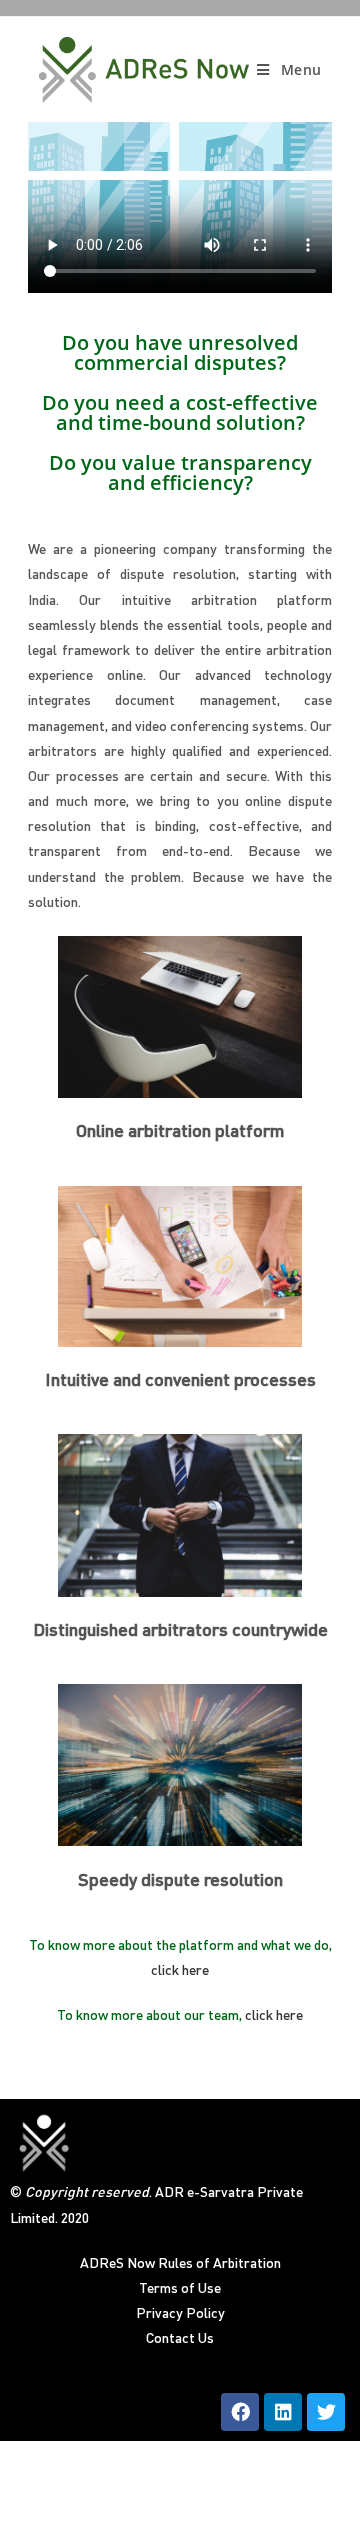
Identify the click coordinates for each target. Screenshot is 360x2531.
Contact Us (180, 2339)
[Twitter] (326, 2412)
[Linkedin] (283, 2412)
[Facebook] (240, 2412)
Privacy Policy (180, 2314)
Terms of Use (180, 2289)
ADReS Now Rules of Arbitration (180, 2264)
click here (180, 1971)
